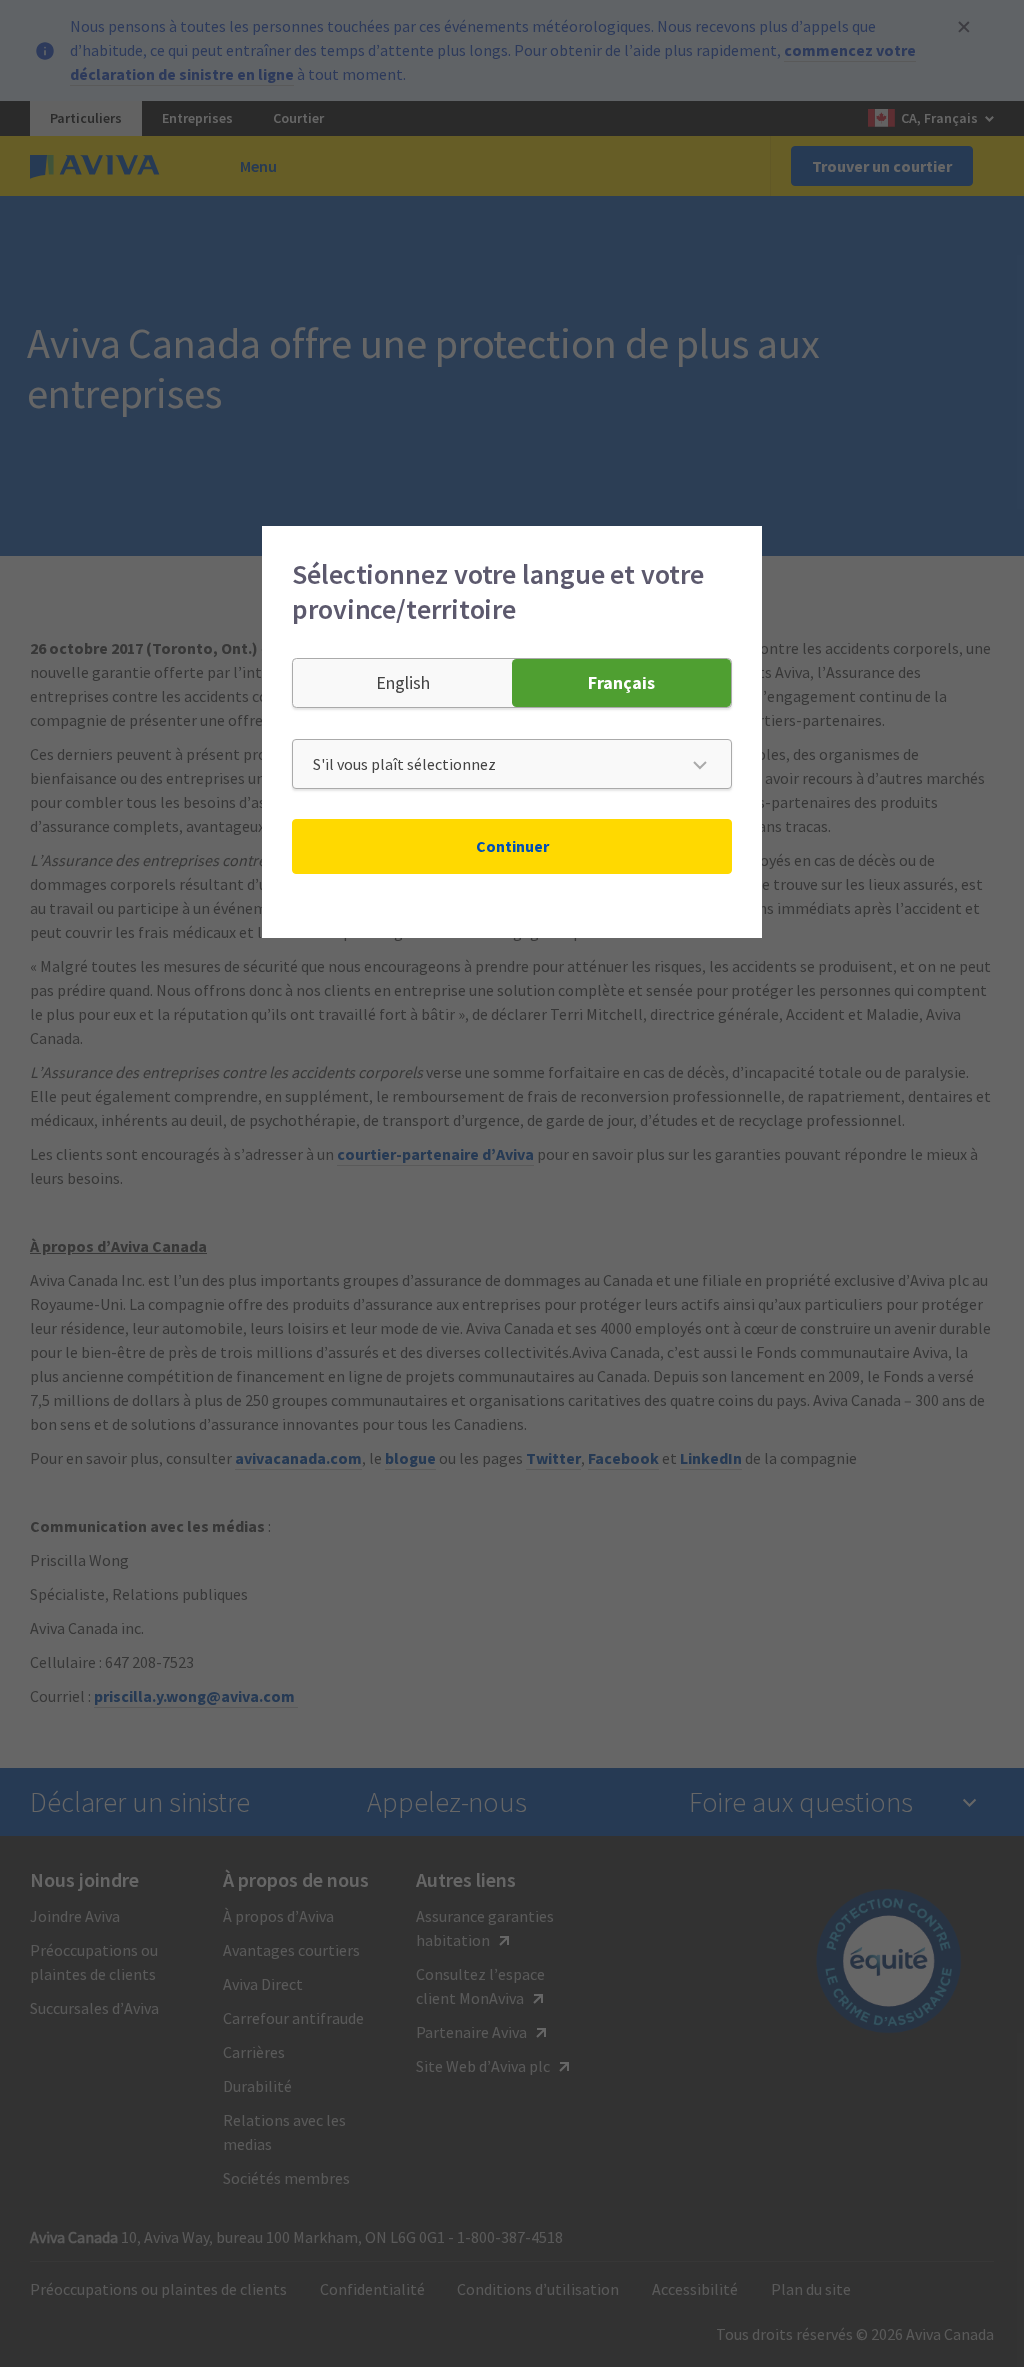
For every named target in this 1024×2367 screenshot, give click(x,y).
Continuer (512, 846)
